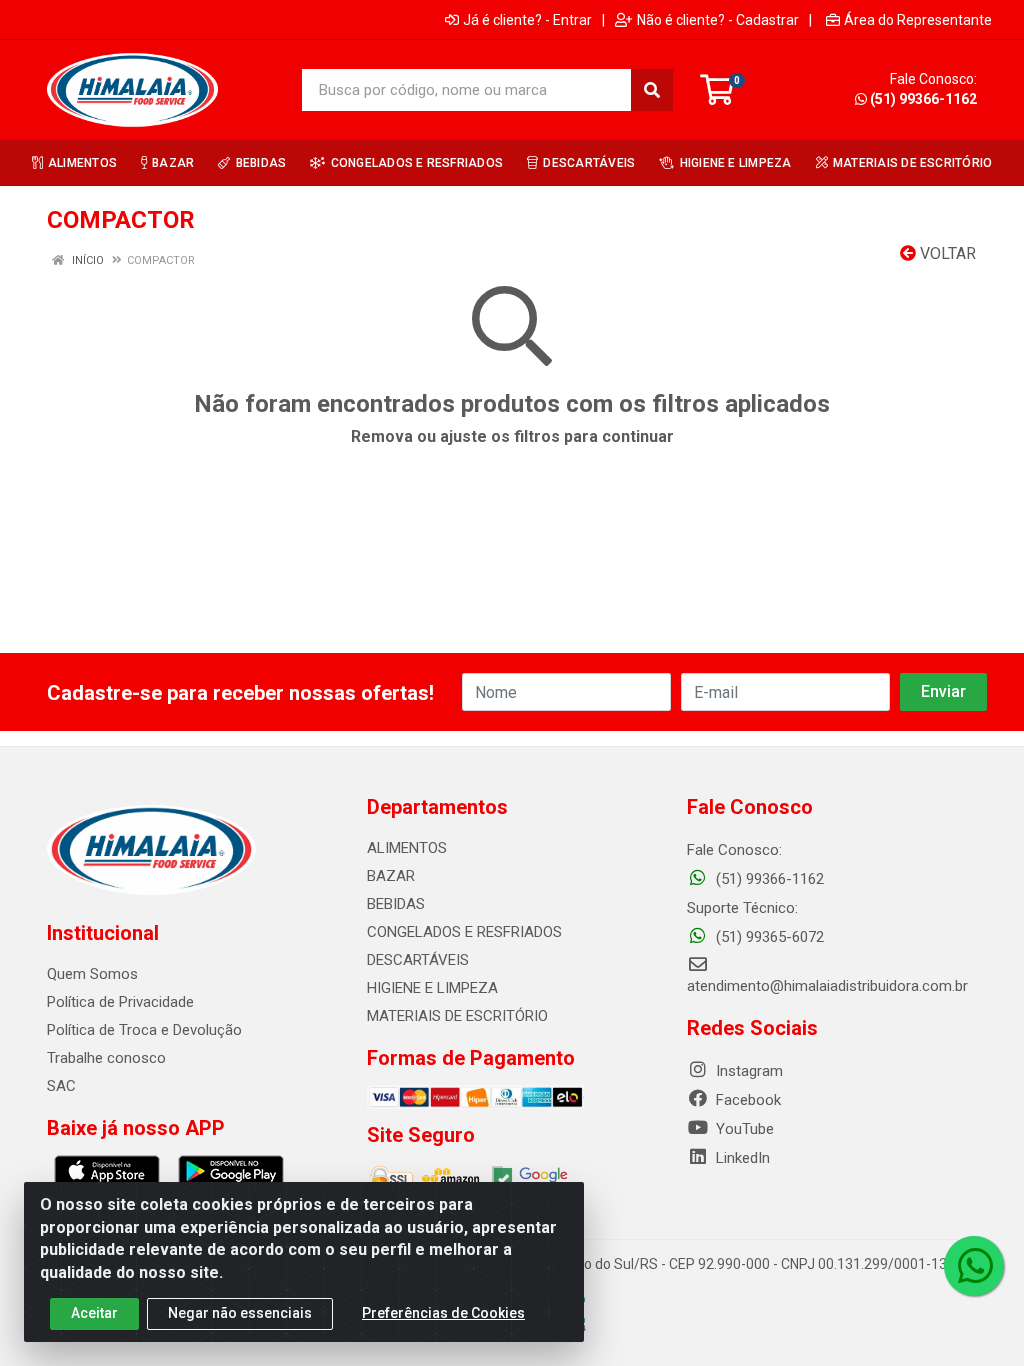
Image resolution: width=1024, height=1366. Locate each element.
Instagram (747, 1071)
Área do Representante (918, 20)
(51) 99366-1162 (923, 99)
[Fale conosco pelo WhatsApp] (974, 1266)
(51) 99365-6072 (768, 937)
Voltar (946, 253)
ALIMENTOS (407, 848)
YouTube (743, 1129)
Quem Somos (92, 974)
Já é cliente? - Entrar (527, 20)
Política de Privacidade (120, 1002)
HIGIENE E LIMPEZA (432, 988)
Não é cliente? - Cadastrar (718, 20)
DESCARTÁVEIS (418, 960)
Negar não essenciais (240, 1313)
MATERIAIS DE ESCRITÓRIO (457, 1016)
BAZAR (391, 876)
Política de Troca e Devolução (144, 1030)
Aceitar (94, 1313)
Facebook (746, 1100)
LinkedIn (741, 1158)
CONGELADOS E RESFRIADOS (464, 932)
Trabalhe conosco (106, 1058)
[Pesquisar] (652, 90)
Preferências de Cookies (443, 1313)
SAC (61, 1086)
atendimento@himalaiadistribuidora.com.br (827, 986)
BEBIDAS (396, 904)
